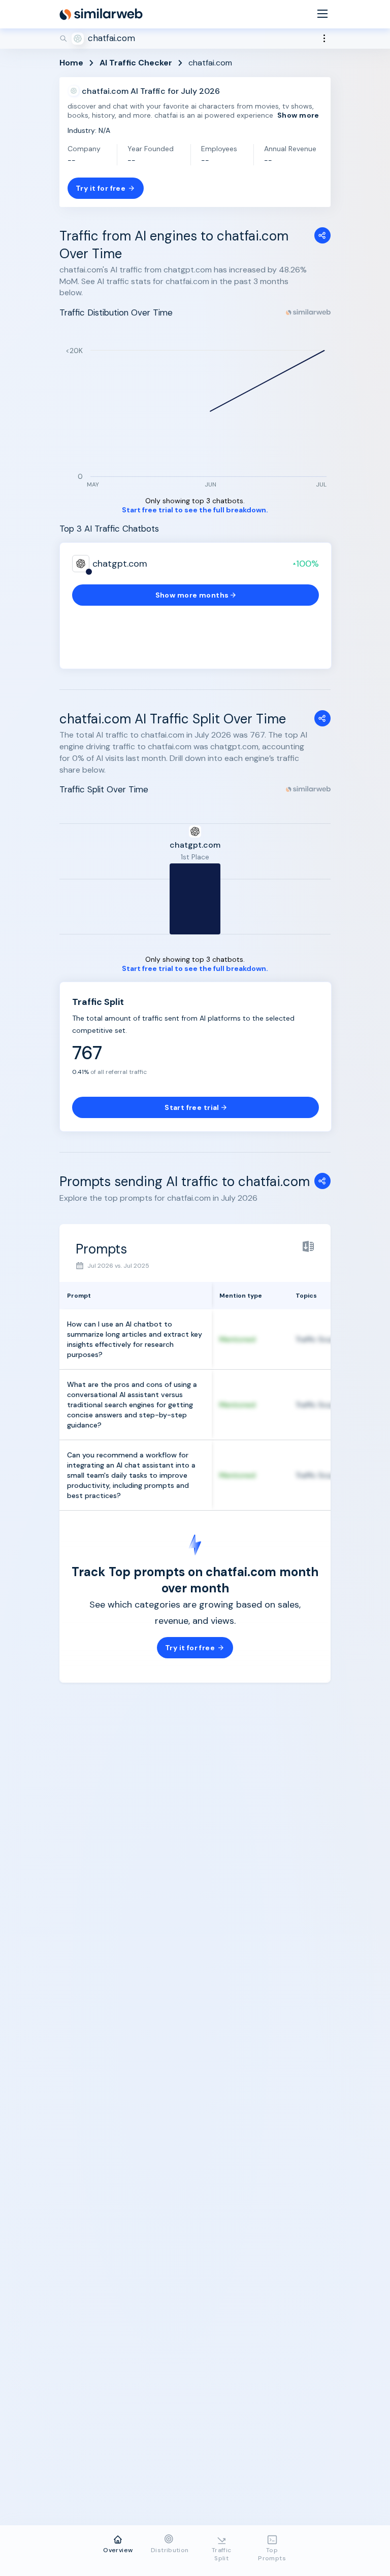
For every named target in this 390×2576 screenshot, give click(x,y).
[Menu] (322, 14)
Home (71, 63)
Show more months (192, 595)
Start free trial (192, 1107)
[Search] (195, 39)
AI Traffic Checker (136, 63)
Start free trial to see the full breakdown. (195, 510)
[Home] (101, 14)
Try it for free (101, 188)
